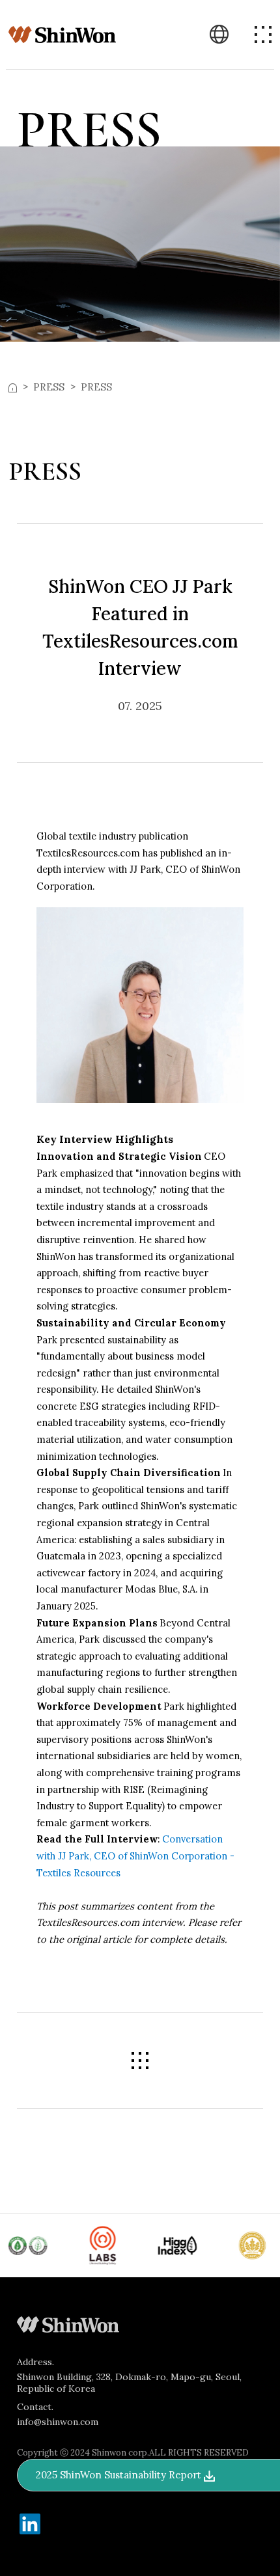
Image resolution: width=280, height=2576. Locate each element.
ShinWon (63, 35)
